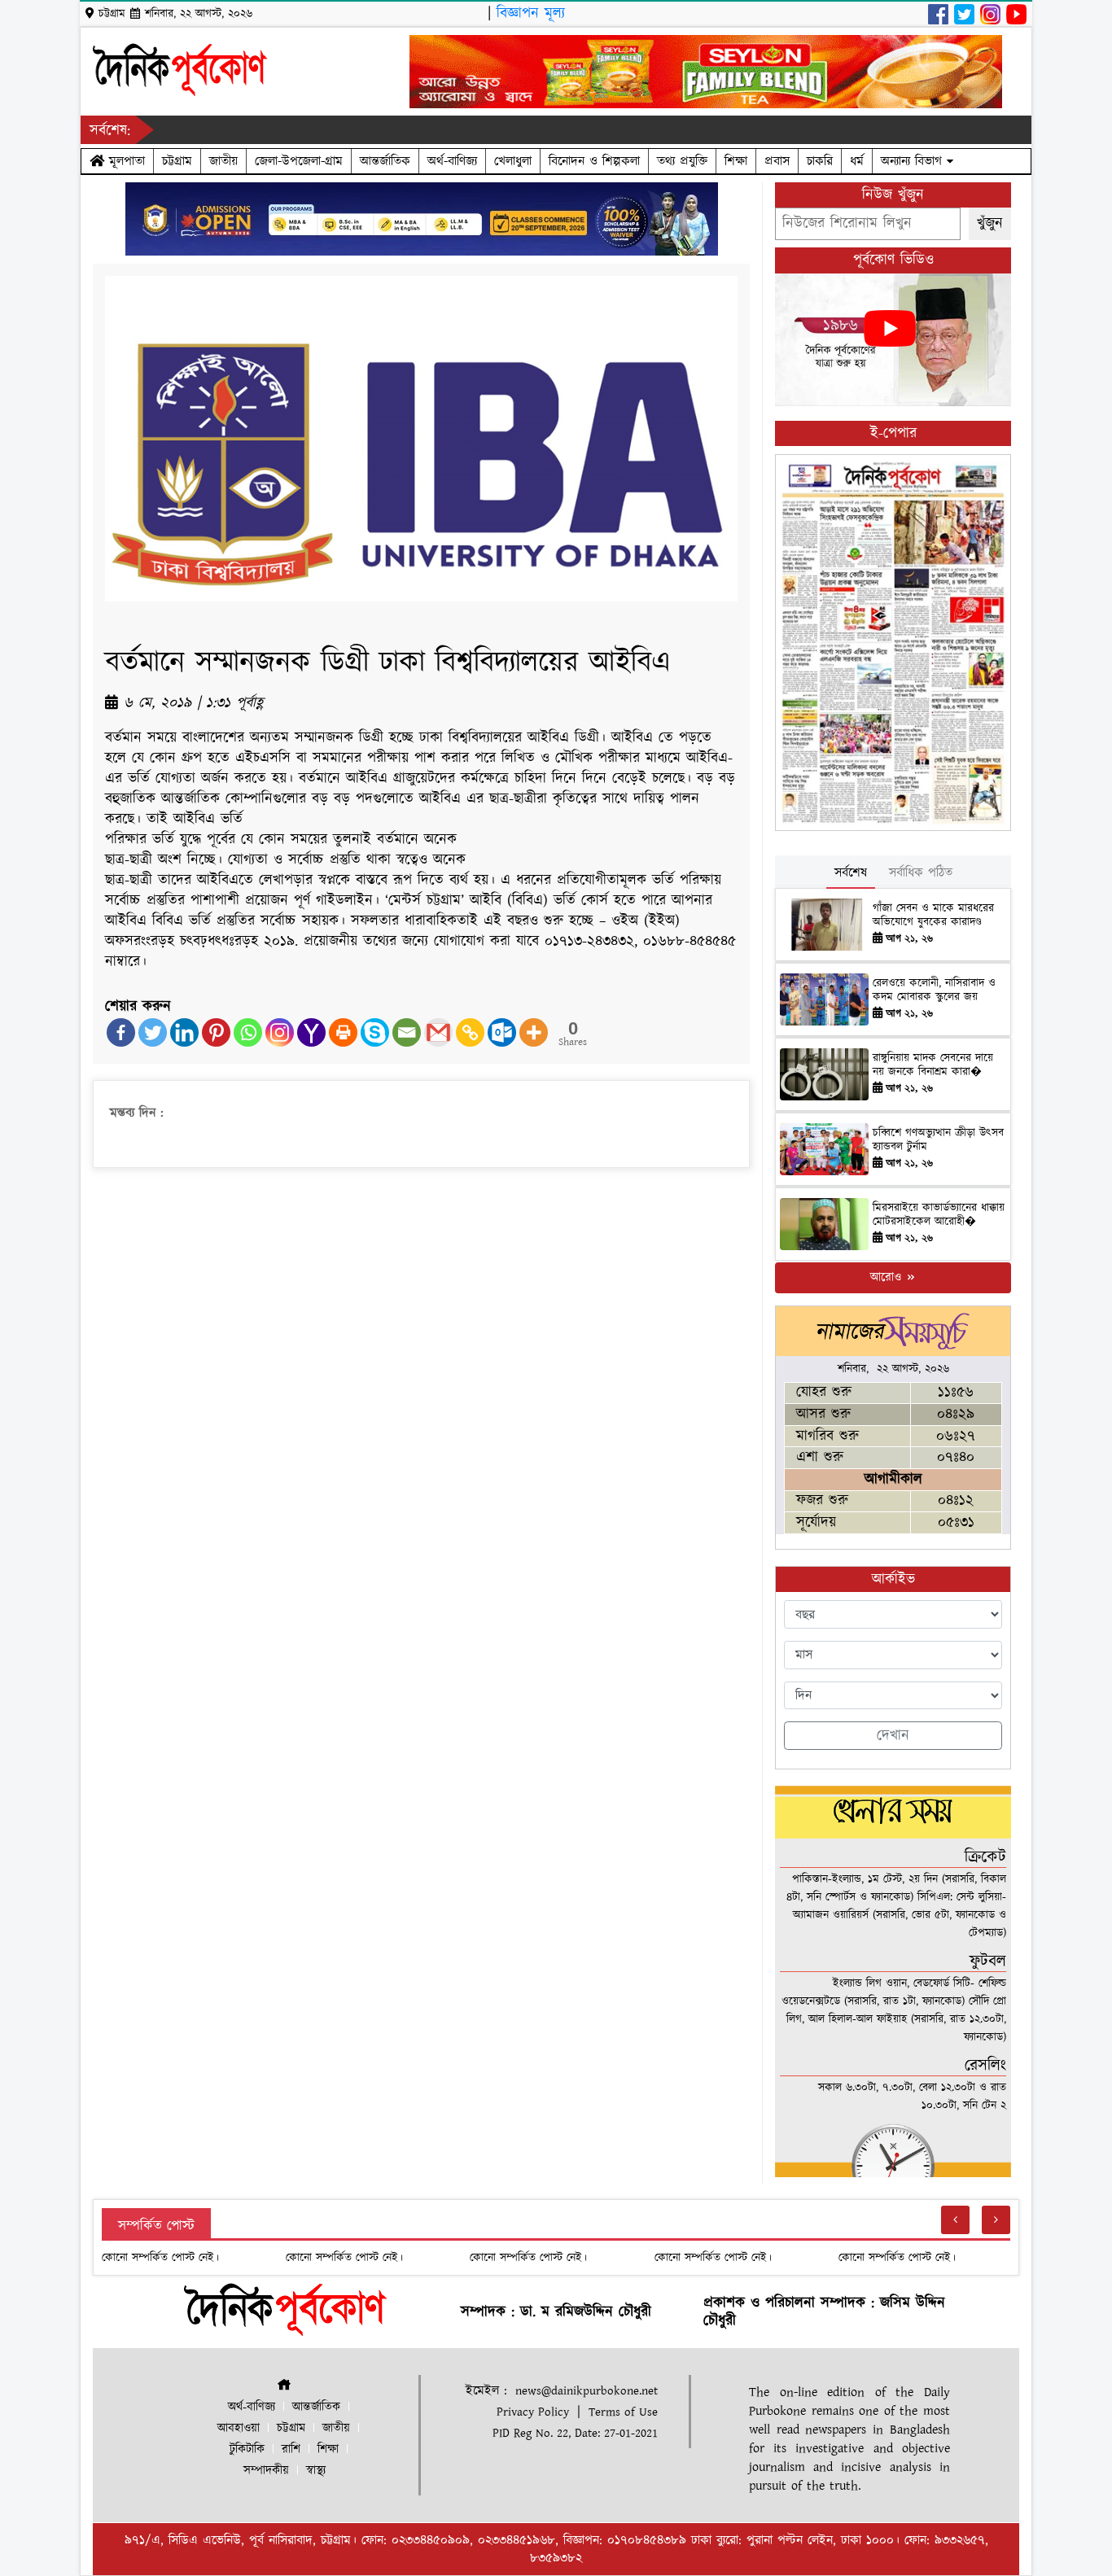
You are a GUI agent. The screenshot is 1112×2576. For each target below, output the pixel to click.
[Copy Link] (470, 1032)
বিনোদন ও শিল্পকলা (594, 161)
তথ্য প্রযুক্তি (682, 161)
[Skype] (375, 1032)
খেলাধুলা (513, 161)
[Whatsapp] (248, 1032)
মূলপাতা (125, 161)
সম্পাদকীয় (266, 2471)
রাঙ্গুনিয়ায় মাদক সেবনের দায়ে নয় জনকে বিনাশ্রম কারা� (933, 1065)
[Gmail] (438, 1032)
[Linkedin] (184, 1032)
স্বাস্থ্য (316, 2471)
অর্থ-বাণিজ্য (452, 161)
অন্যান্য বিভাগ (914, 161)
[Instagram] (280, 1032)
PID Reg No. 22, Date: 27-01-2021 (575, 2433)
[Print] (343, 1032)
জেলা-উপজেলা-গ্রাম (299, 161)
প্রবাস (777, 161)
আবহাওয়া (239, 2428)
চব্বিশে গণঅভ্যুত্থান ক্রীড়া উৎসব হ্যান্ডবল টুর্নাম (938, 1140)
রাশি (291, 2449)
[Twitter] (153, 1032)
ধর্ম (857, 161)
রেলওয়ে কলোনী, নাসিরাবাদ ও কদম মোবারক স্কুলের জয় (934, 990)
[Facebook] (121, 1032)
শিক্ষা (736, 161)
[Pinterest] (216, 1032)
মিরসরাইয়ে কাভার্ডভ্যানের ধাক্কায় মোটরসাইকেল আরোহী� (939, 1215)
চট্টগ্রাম (177, 161)
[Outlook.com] (502, 1032)
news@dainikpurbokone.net (587, 2391)
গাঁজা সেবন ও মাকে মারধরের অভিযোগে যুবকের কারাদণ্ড (933, 915)
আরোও (888, 1277)
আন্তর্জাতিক (385, 161)
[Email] (407, 1032)
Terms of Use (623, 2412)
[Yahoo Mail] (311, 1032)
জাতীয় (223, 161)
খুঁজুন (990, 223)
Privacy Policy (533, 2412)
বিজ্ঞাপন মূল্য (531, 13)
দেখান (893, 1736)
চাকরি (820, 161)
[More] (534, 1032)
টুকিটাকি (247, 2449)
